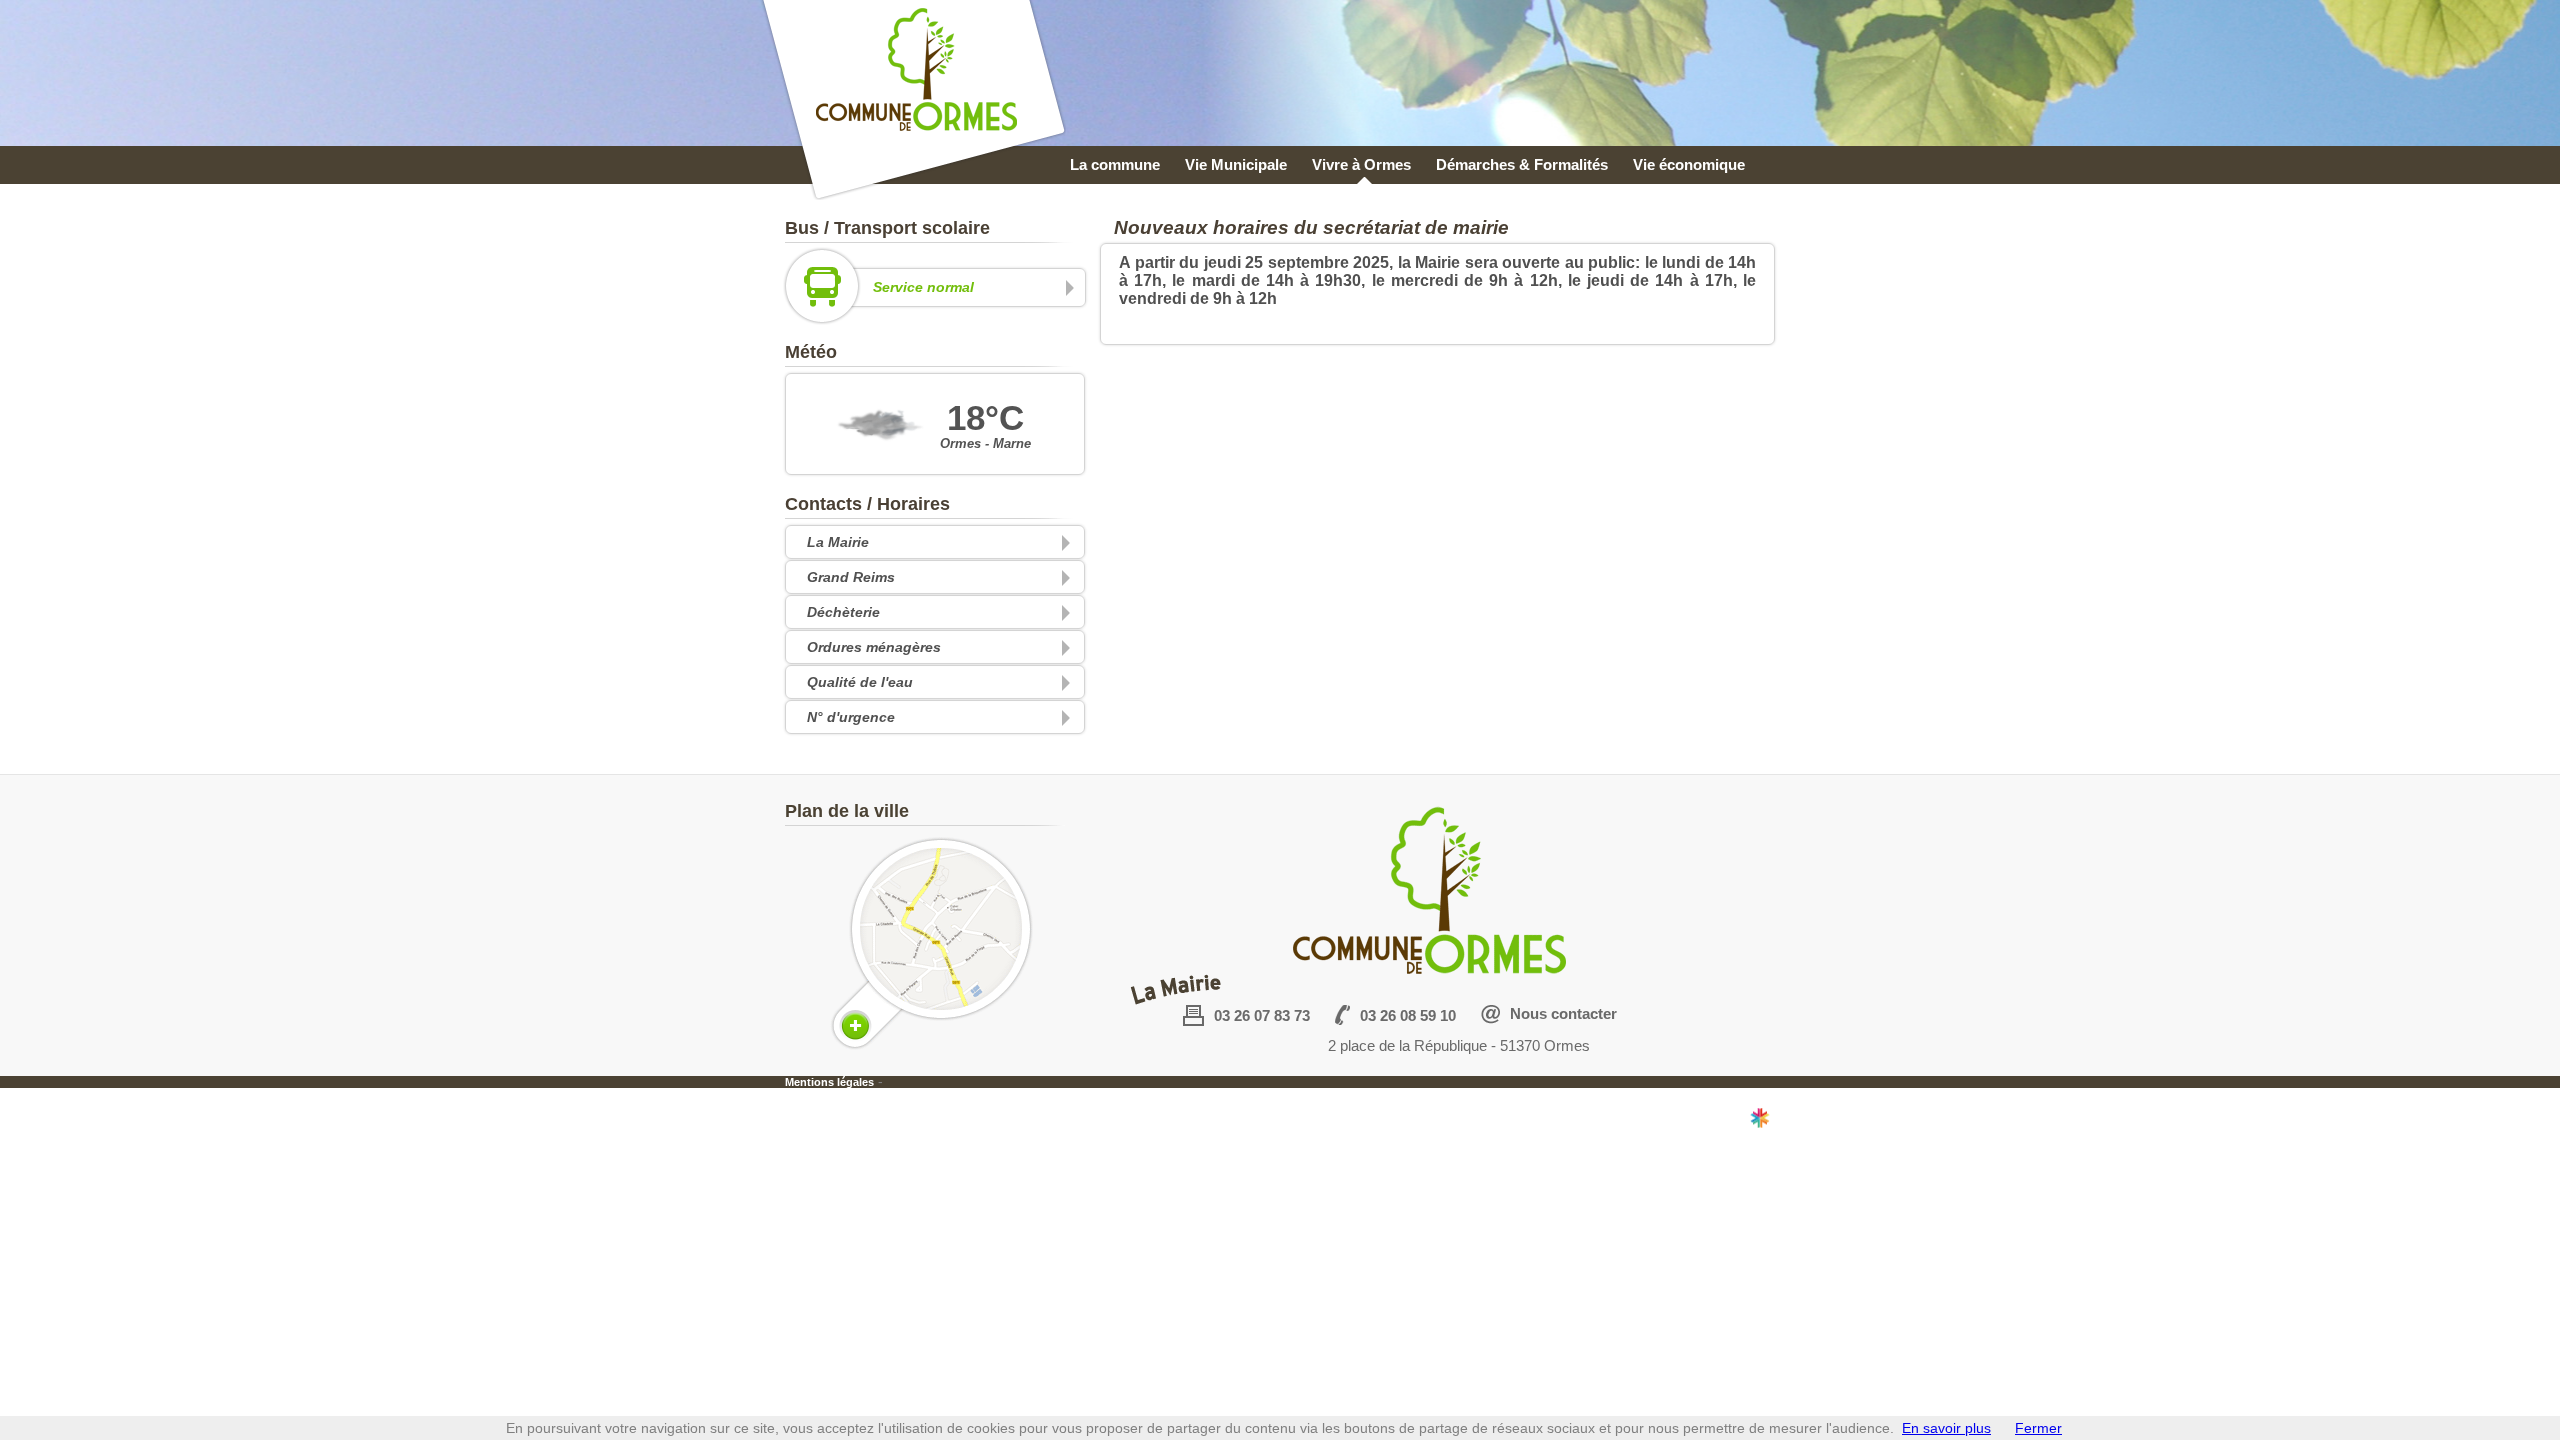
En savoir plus (1946, 1428)
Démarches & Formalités (1522, 164)
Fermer (2038, 1428)
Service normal (923, 287)
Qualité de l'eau (860, 682)
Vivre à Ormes (1361, 164)
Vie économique (1689, 164)
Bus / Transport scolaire (887, 228)
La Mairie (838, 542)
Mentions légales (829, 1082)
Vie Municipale (1236, 164)
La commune (1115, 164)
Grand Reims (851, 577)
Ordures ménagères (874, 647)
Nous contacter (1563, 1013)
